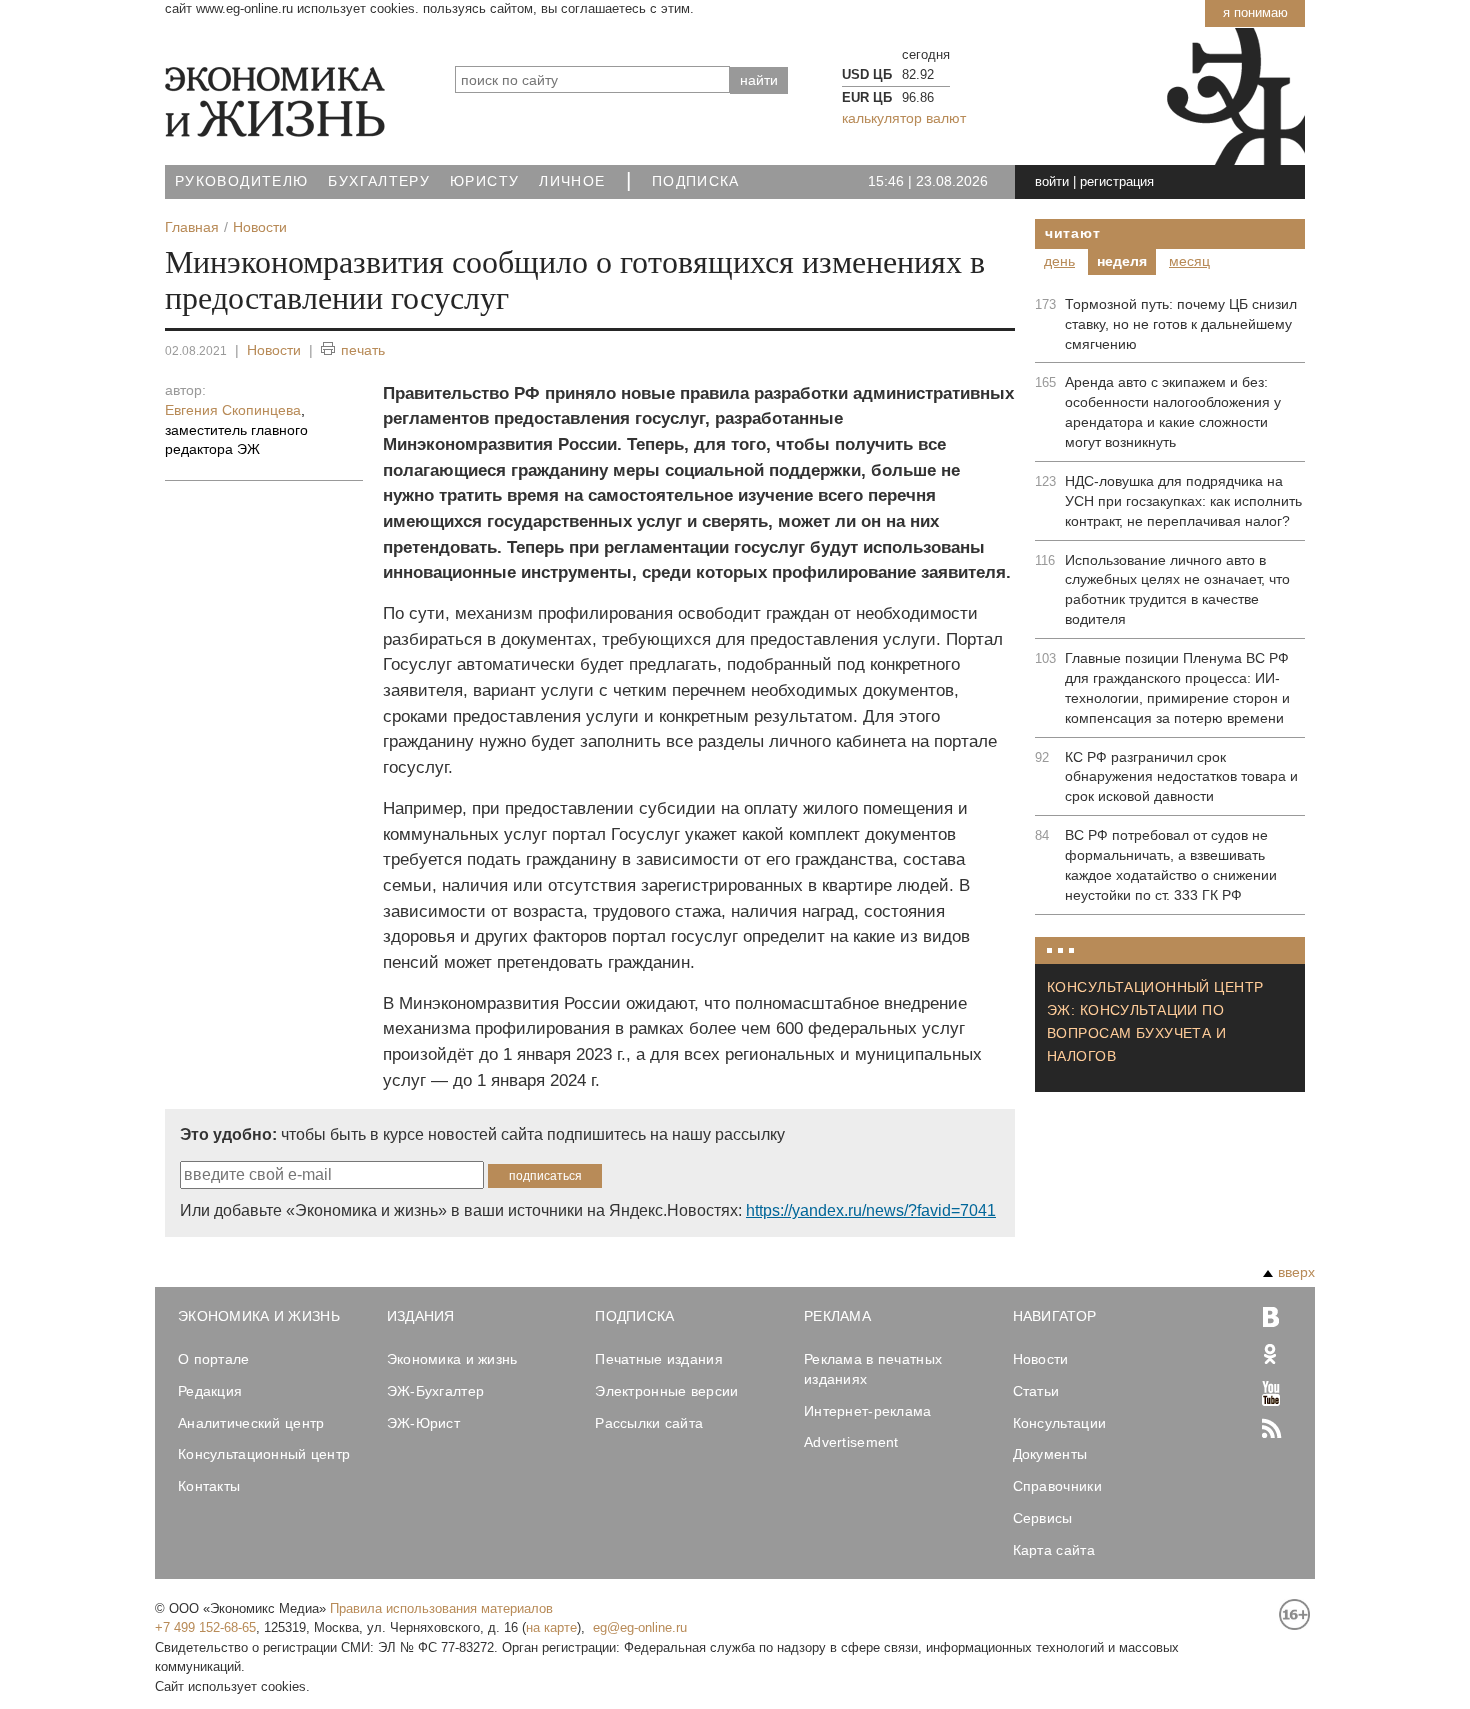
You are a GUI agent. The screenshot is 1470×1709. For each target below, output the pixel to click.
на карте (551, 1627)
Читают (1072, 233)
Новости (274, 350)
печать (363, 350)
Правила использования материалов (441, 1608)
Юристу (484, 181)
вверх (1296, 1272)
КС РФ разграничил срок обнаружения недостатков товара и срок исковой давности (1181, 777)
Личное (572, 181)
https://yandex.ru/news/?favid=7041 (871, 1210)
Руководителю (241, 181)
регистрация (1117, 181)
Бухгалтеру (379, 181)
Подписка (696, 181)
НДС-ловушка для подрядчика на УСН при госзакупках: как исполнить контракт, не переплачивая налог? (1183, 501)
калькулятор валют (904, 118)
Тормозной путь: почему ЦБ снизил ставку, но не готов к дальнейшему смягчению (1181, 324)
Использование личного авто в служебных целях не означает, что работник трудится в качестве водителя (1177, 590)
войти (1052, 181)
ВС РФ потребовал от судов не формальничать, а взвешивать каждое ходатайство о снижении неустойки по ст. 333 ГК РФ (1171, 865)
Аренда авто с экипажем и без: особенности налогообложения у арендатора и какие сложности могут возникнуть (1173, 412)
